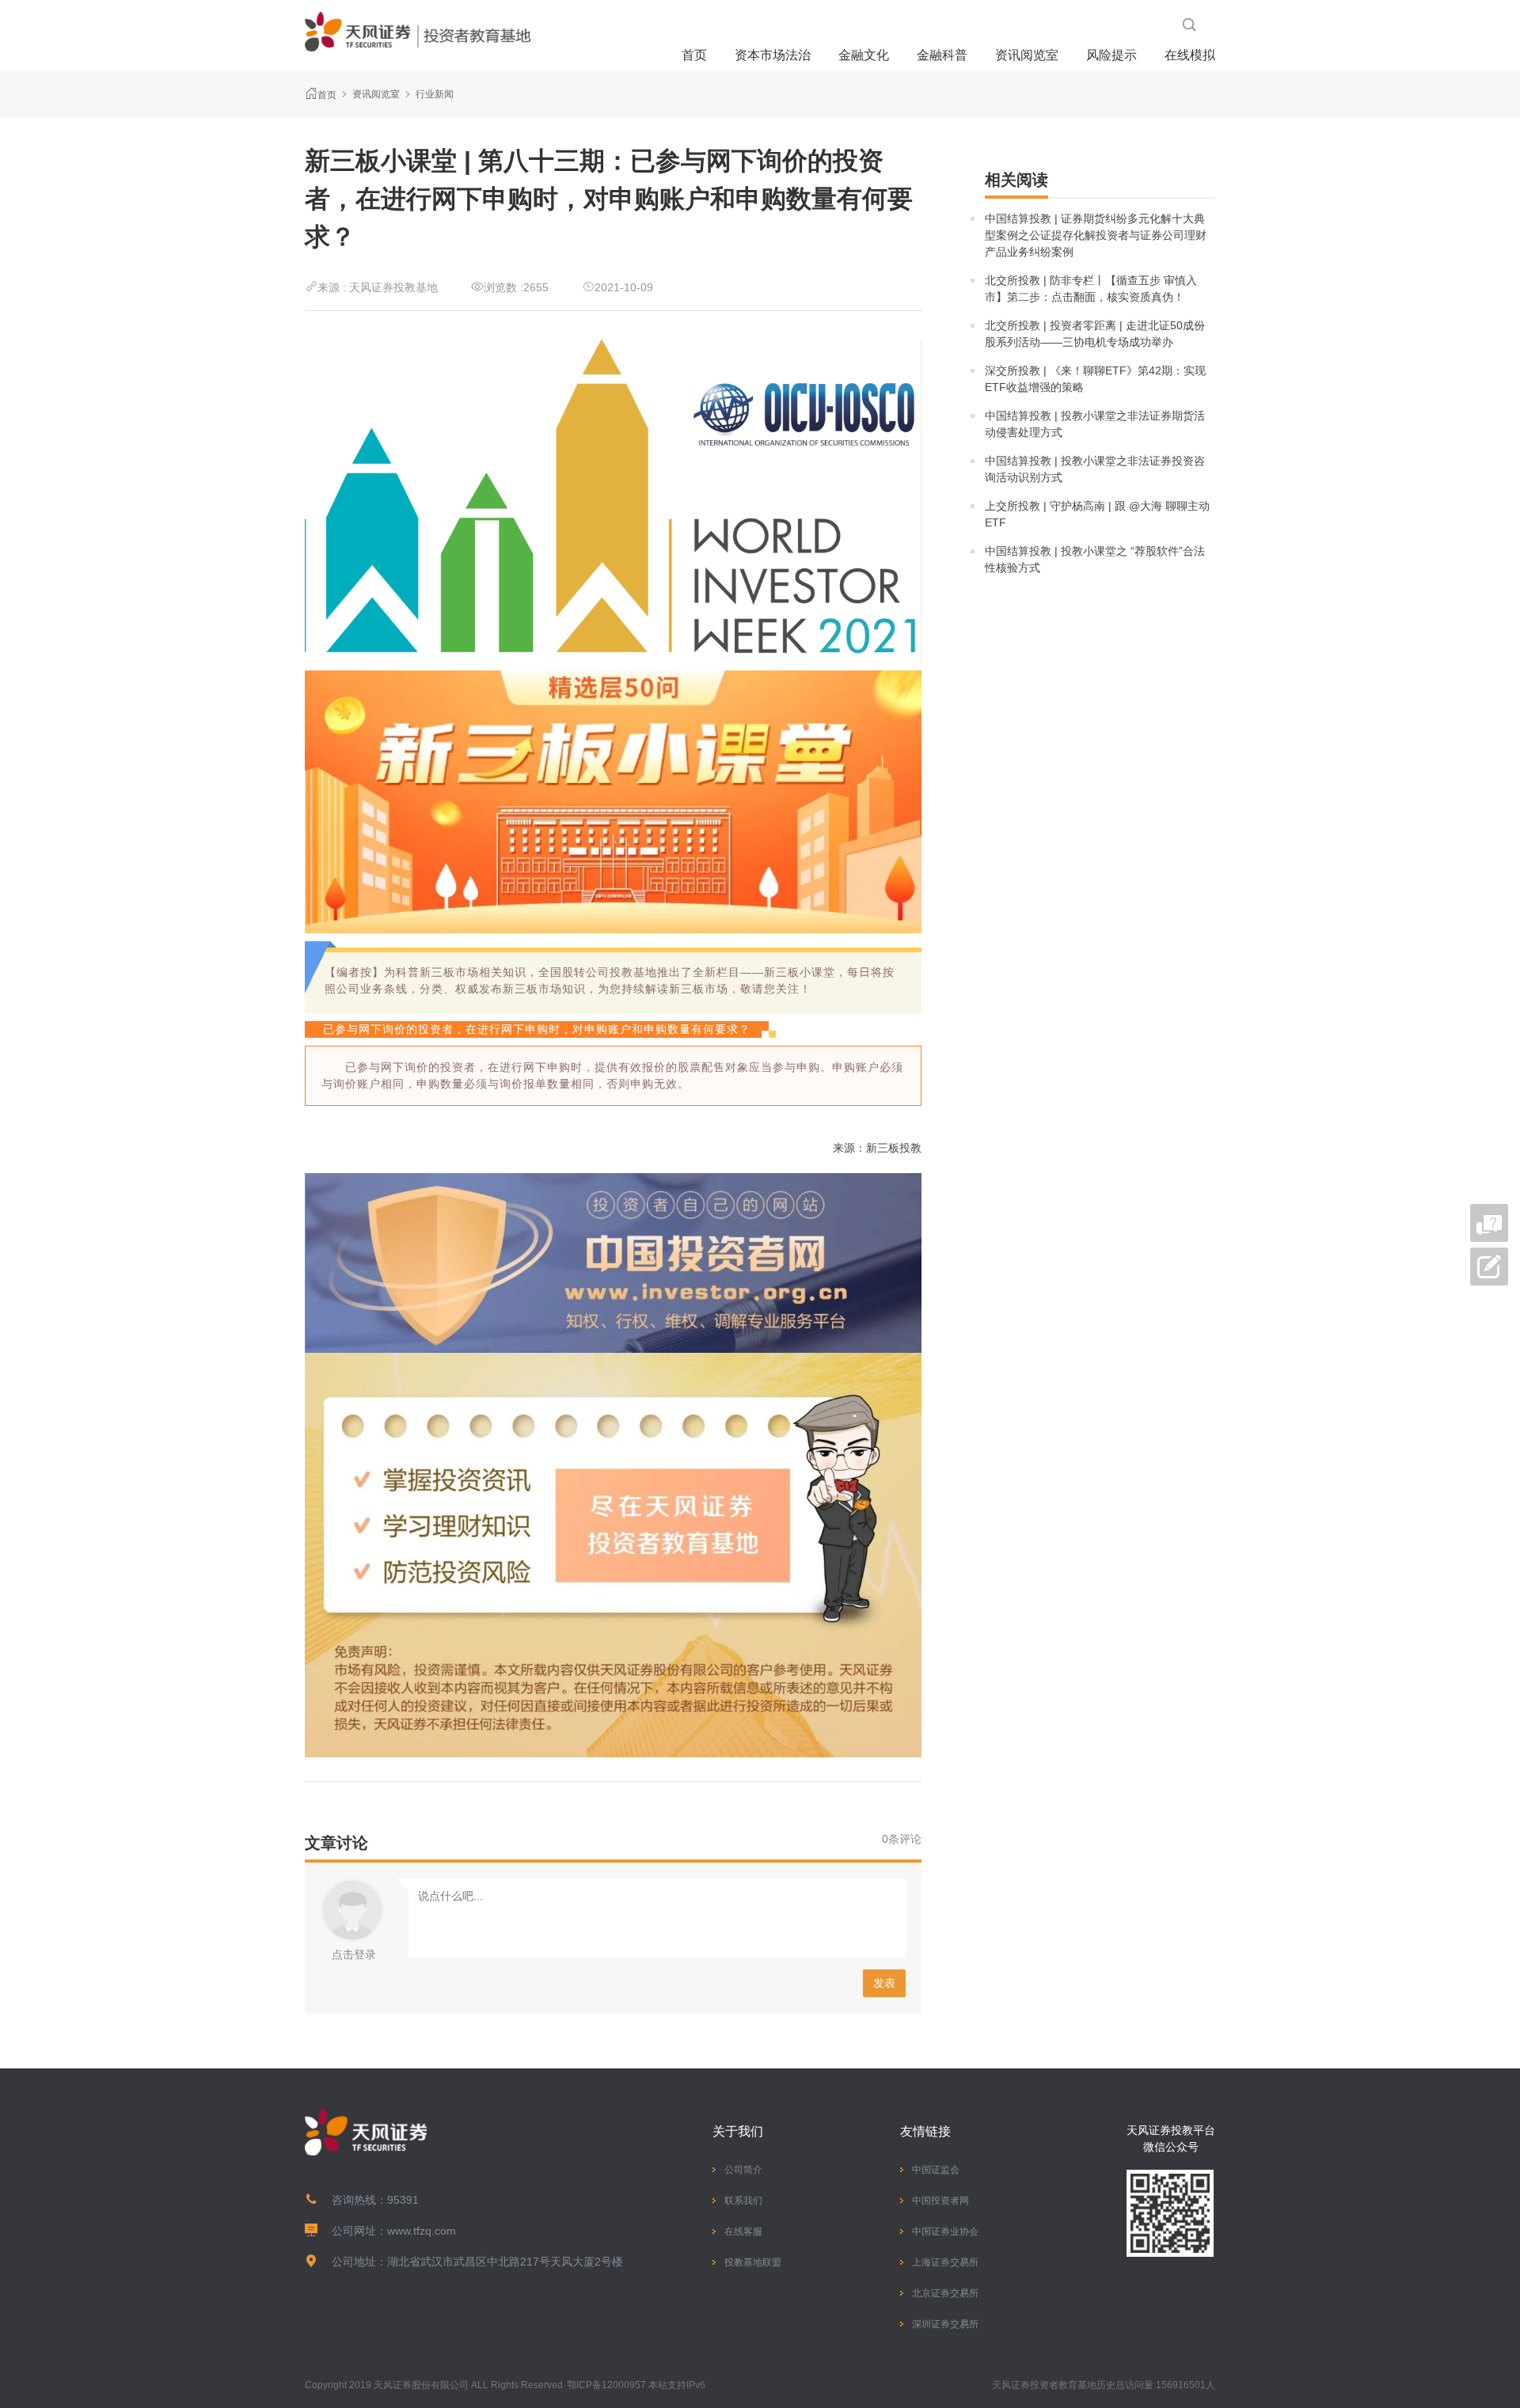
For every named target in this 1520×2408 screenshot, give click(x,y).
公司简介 (743, 2170)
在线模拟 (1190, 55)
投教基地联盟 (753, 2262)
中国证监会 (936, 2170)
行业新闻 (435, 94)
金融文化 (864, 55)
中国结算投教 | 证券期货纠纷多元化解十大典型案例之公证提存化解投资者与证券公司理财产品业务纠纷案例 (1096, 235)
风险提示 (1111, 55)
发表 (884, 1983)
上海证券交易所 (945, 2262)
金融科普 (942, 55)
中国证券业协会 (945, 2231)
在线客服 (743, 2231)
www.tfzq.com (422, 2231)
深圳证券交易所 (945, 2324)
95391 (403, 2200)
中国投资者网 (940, 2201)
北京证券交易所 (945, 2293)
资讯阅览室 (1027, 55)
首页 (694, 55)
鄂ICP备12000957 (606, 2385)
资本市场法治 (773, 55)
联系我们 (743, 2201)
